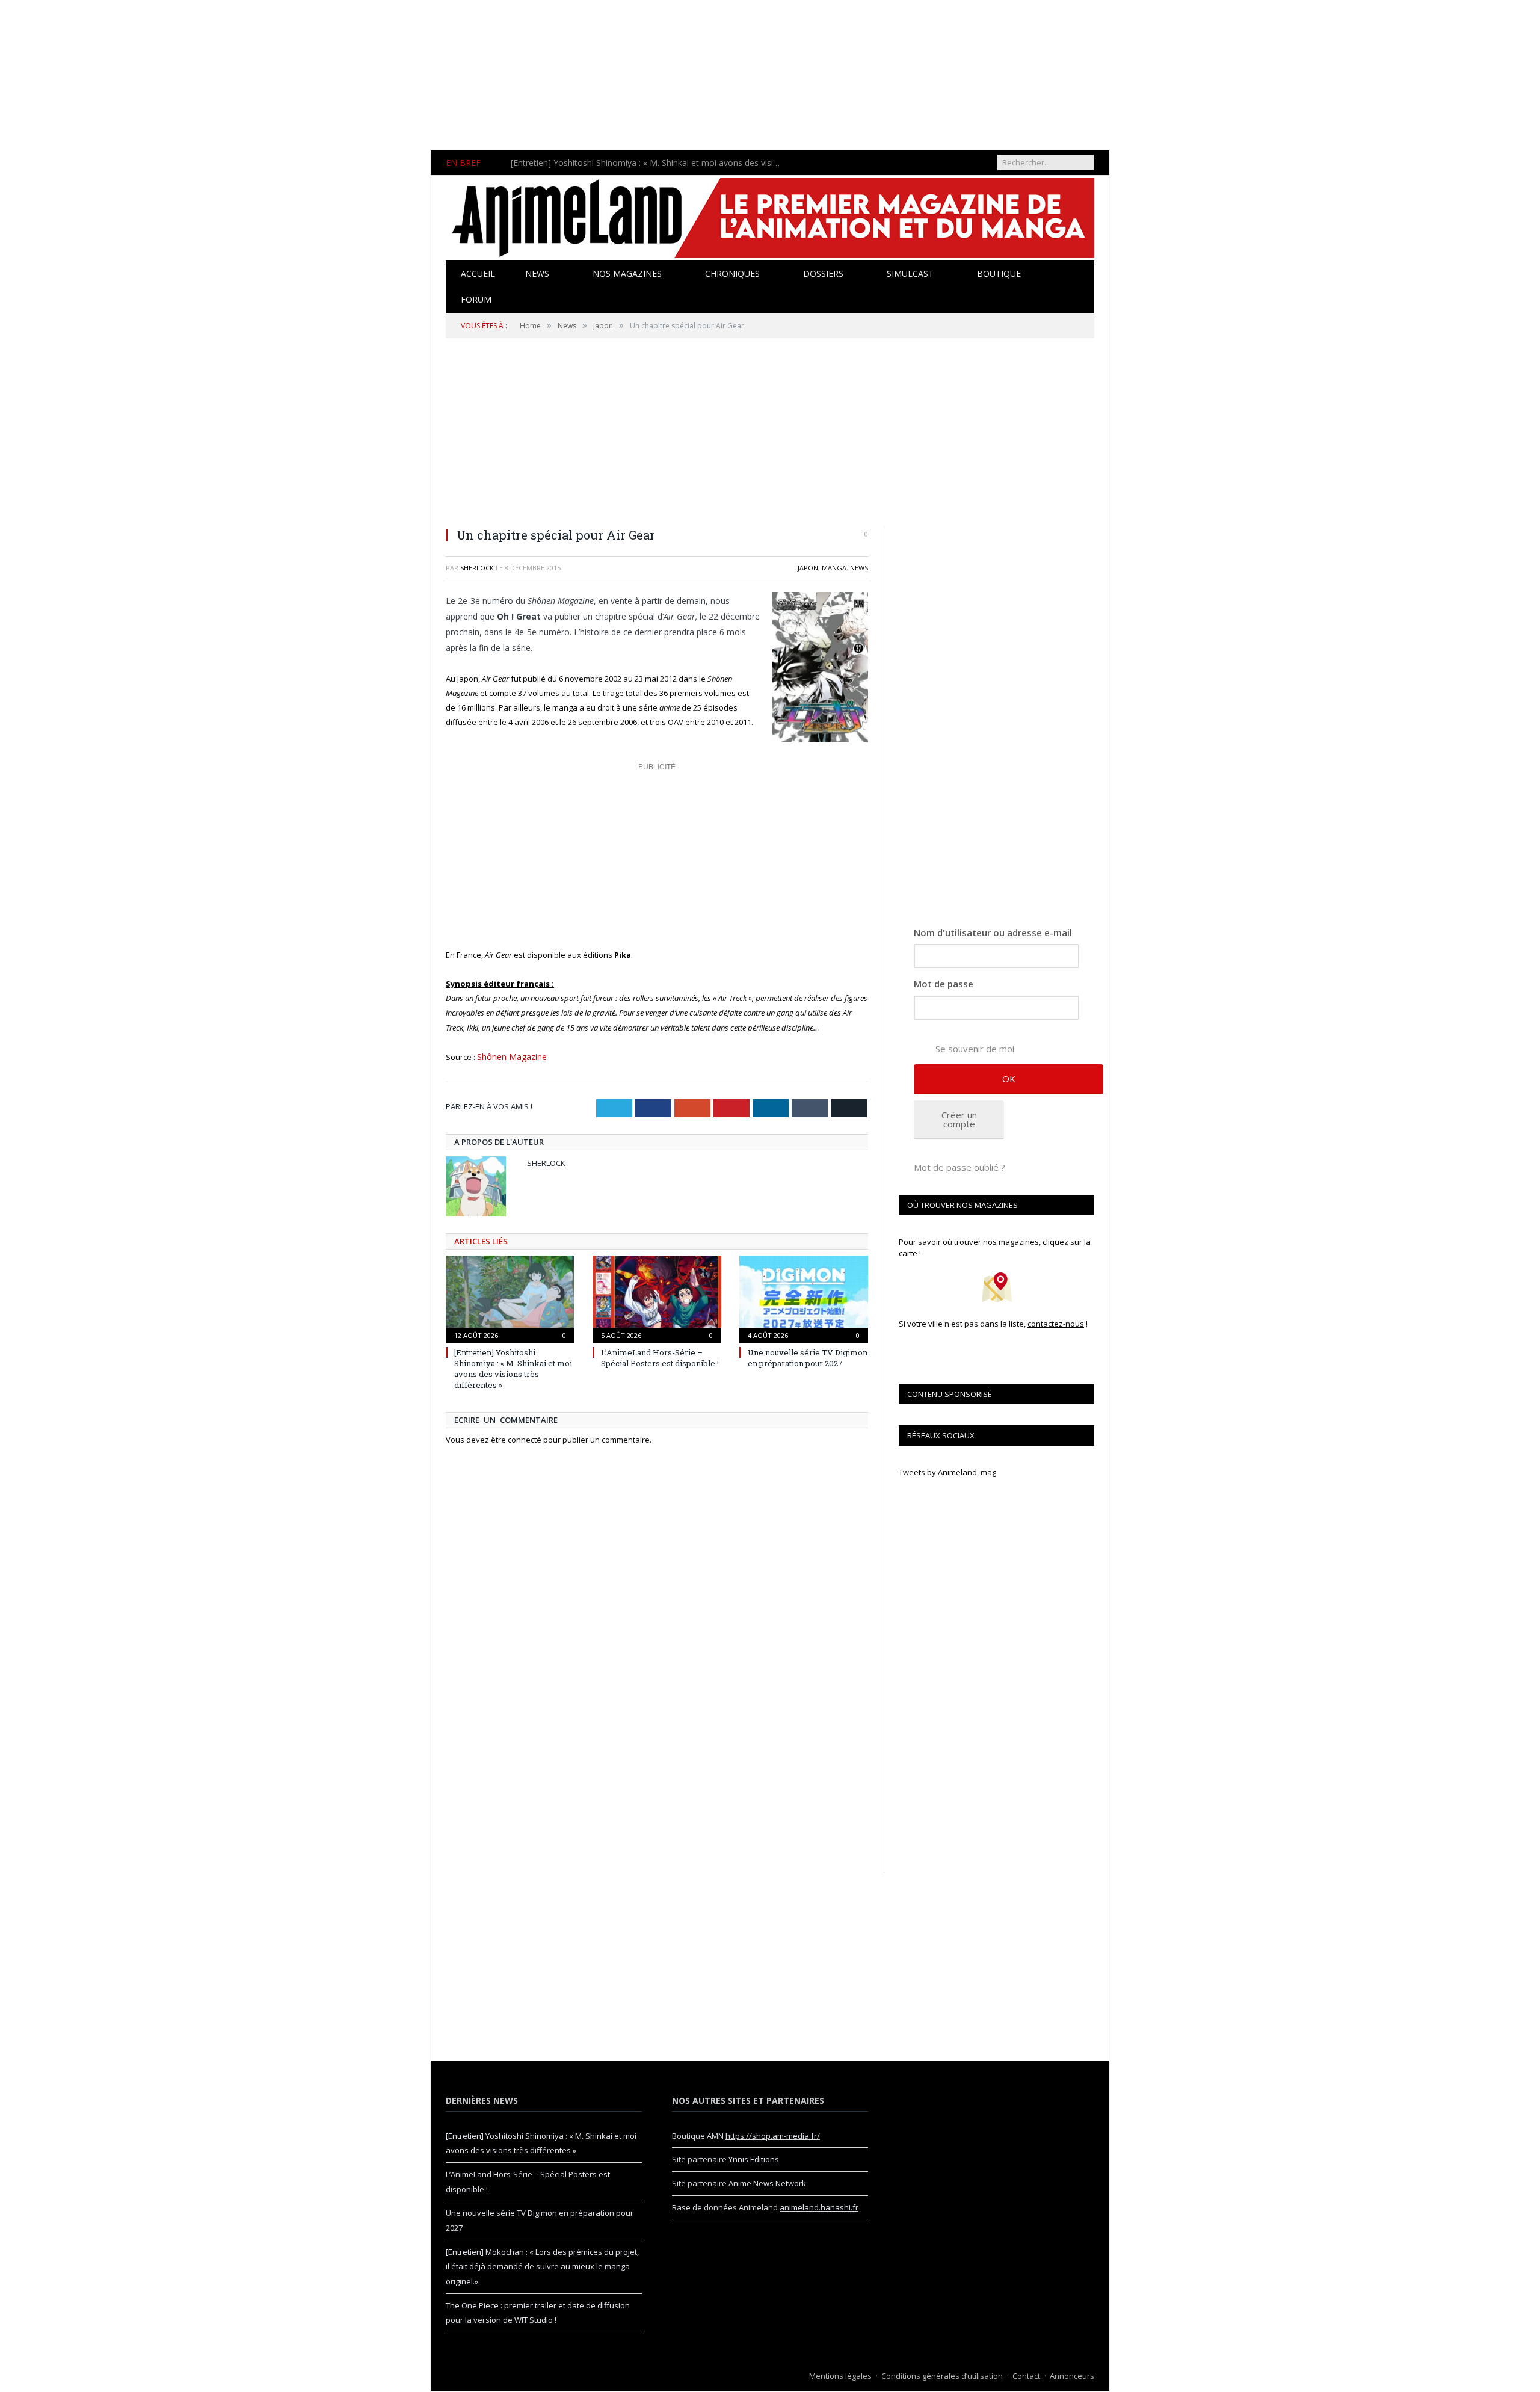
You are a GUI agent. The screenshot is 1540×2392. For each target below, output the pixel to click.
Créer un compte (959, 1119)
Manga (834, 568)
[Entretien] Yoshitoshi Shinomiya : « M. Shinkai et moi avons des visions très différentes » (513, 1368)
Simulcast (910, 273)
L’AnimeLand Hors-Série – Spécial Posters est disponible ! (622, 163)
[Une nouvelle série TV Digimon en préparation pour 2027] (804, 1296)
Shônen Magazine (510, 1056)
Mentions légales (840, 2376)
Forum (476, 299)
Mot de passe (944, 984)
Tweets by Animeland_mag (947, 1472)
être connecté (516, 1438)
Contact (1026, 2376)
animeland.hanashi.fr (819, 2207)
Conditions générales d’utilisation (942, 2376)
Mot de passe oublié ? (959, 1167)
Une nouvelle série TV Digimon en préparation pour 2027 (808, 1357)
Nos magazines (627, 273)
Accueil (478, 273)
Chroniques (732, 273)
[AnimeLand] (770, 216)
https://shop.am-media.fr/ (773, 2136)
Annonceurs (1072, 2376)
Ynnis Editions (754, 2159)
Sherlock (477, 568)
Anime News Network (767, 2183)
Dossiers (823, 273)
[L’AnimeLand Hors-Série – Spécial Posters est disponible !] (657, 1296)
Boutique (999, 273)
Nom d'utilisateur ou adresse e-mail (993, 932)
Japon (808, 568)
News (537, 273)
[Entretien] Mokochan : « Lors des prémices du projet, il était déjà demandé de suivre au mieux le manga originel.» (542, 2267)
